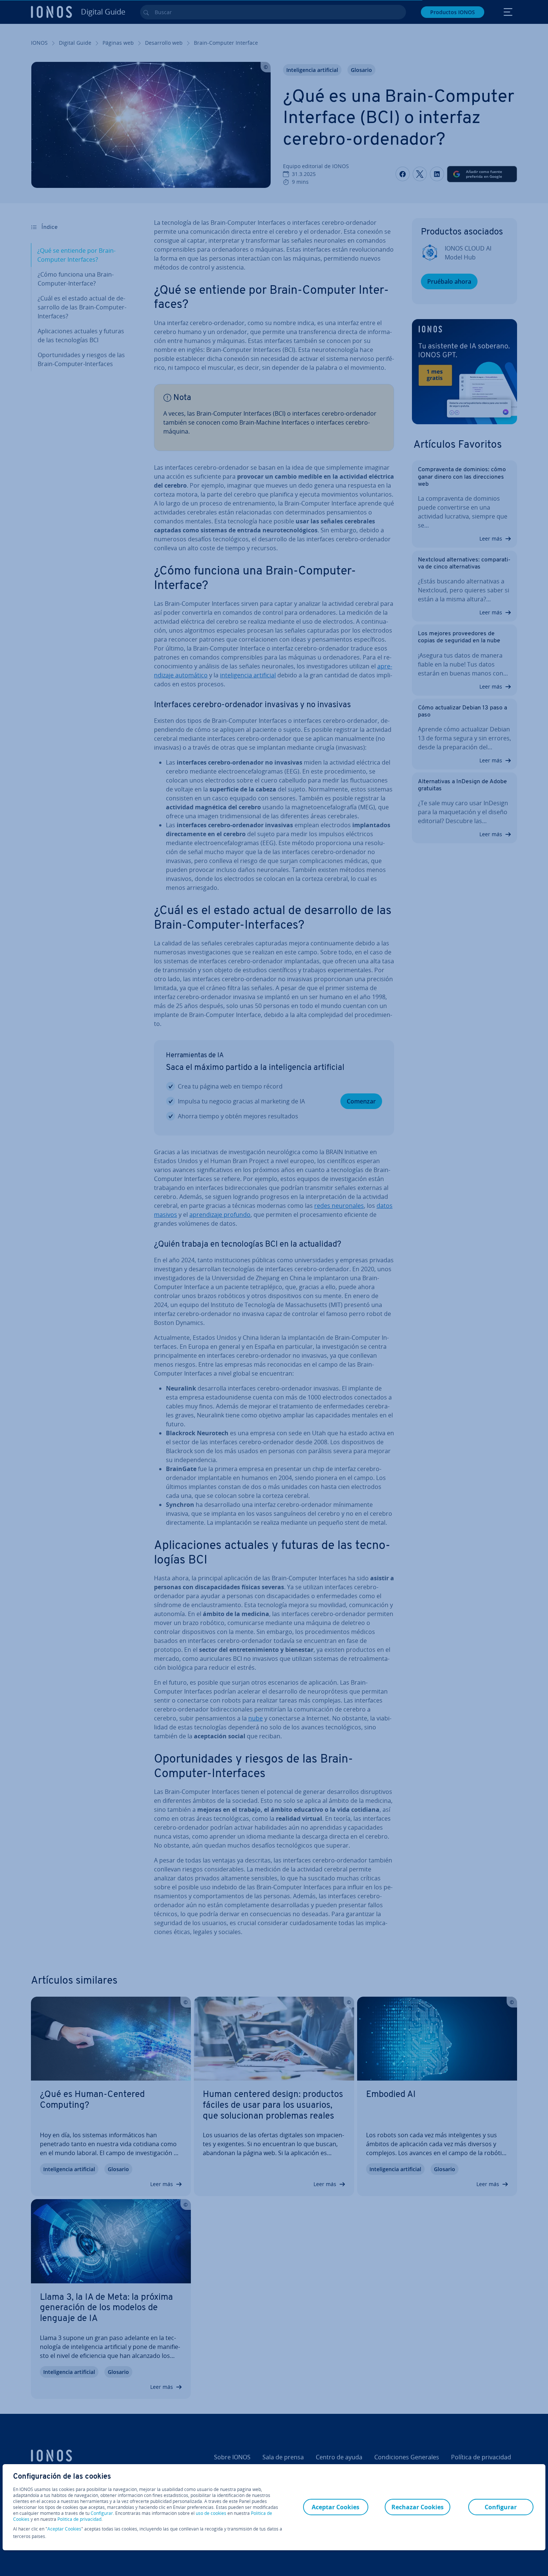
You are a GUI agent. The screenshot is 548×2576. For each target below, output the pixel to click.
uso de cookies (210, 2513)
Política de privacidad (79, 2519)
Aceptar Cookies (64, 2529)
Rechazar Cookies (418, 2507)
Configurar (102, 2513)
